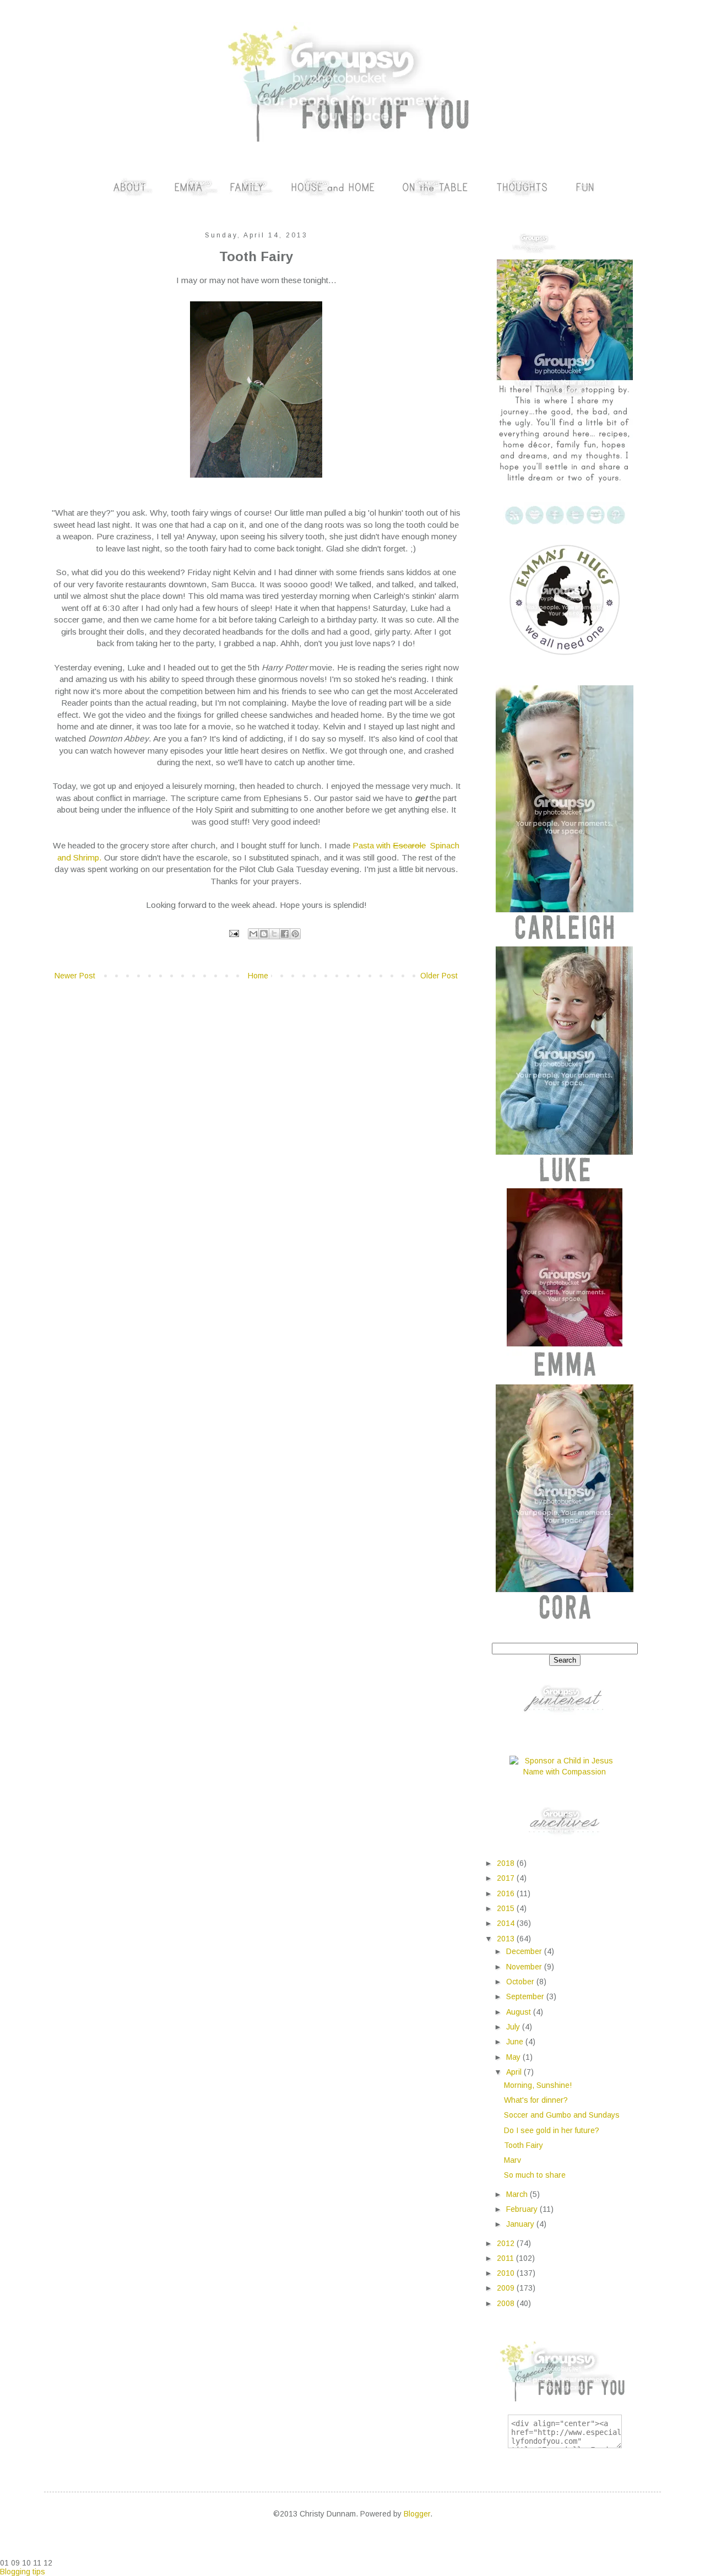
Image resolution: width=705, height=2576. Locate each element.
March (518, 2194)
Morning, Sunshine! (538, 2085)
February (523, 2209)
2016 (507, 1893)
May (514, 2057)
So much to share (535, 2175)
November (525, 1967)
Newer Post (75, 976)
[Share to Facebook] (285, 934)
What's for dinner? (536, 2100)
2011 (506, 2258)
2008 (507, 2303)
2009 (507, 2288)
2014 (507, 1923)
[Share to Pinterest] (295, 934)
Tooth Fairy (524, 2145)
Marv (513, 2160)
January (521, 2224)
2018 (507, 1863)
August (520, 2012)
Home (258, 976)
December (525, 1951)
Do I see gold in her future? (552, 2130)
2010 (507, 2273)
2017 (507, 1878)
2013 (507, 1939)
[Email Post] (234, 933)
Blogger (417, 2514)
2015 (507, 1908)
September (526, 1996)
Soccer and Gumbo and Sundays (562, 2115)
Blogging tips (23, 2572)
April (515, 2072)
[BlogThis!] (264, 934)
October (521, 1982)
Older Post (439, 976)
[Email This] (253, 934)
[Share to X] (274, 934)
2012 (507, 2243)
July (514, 2027)
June (516, 2042)
